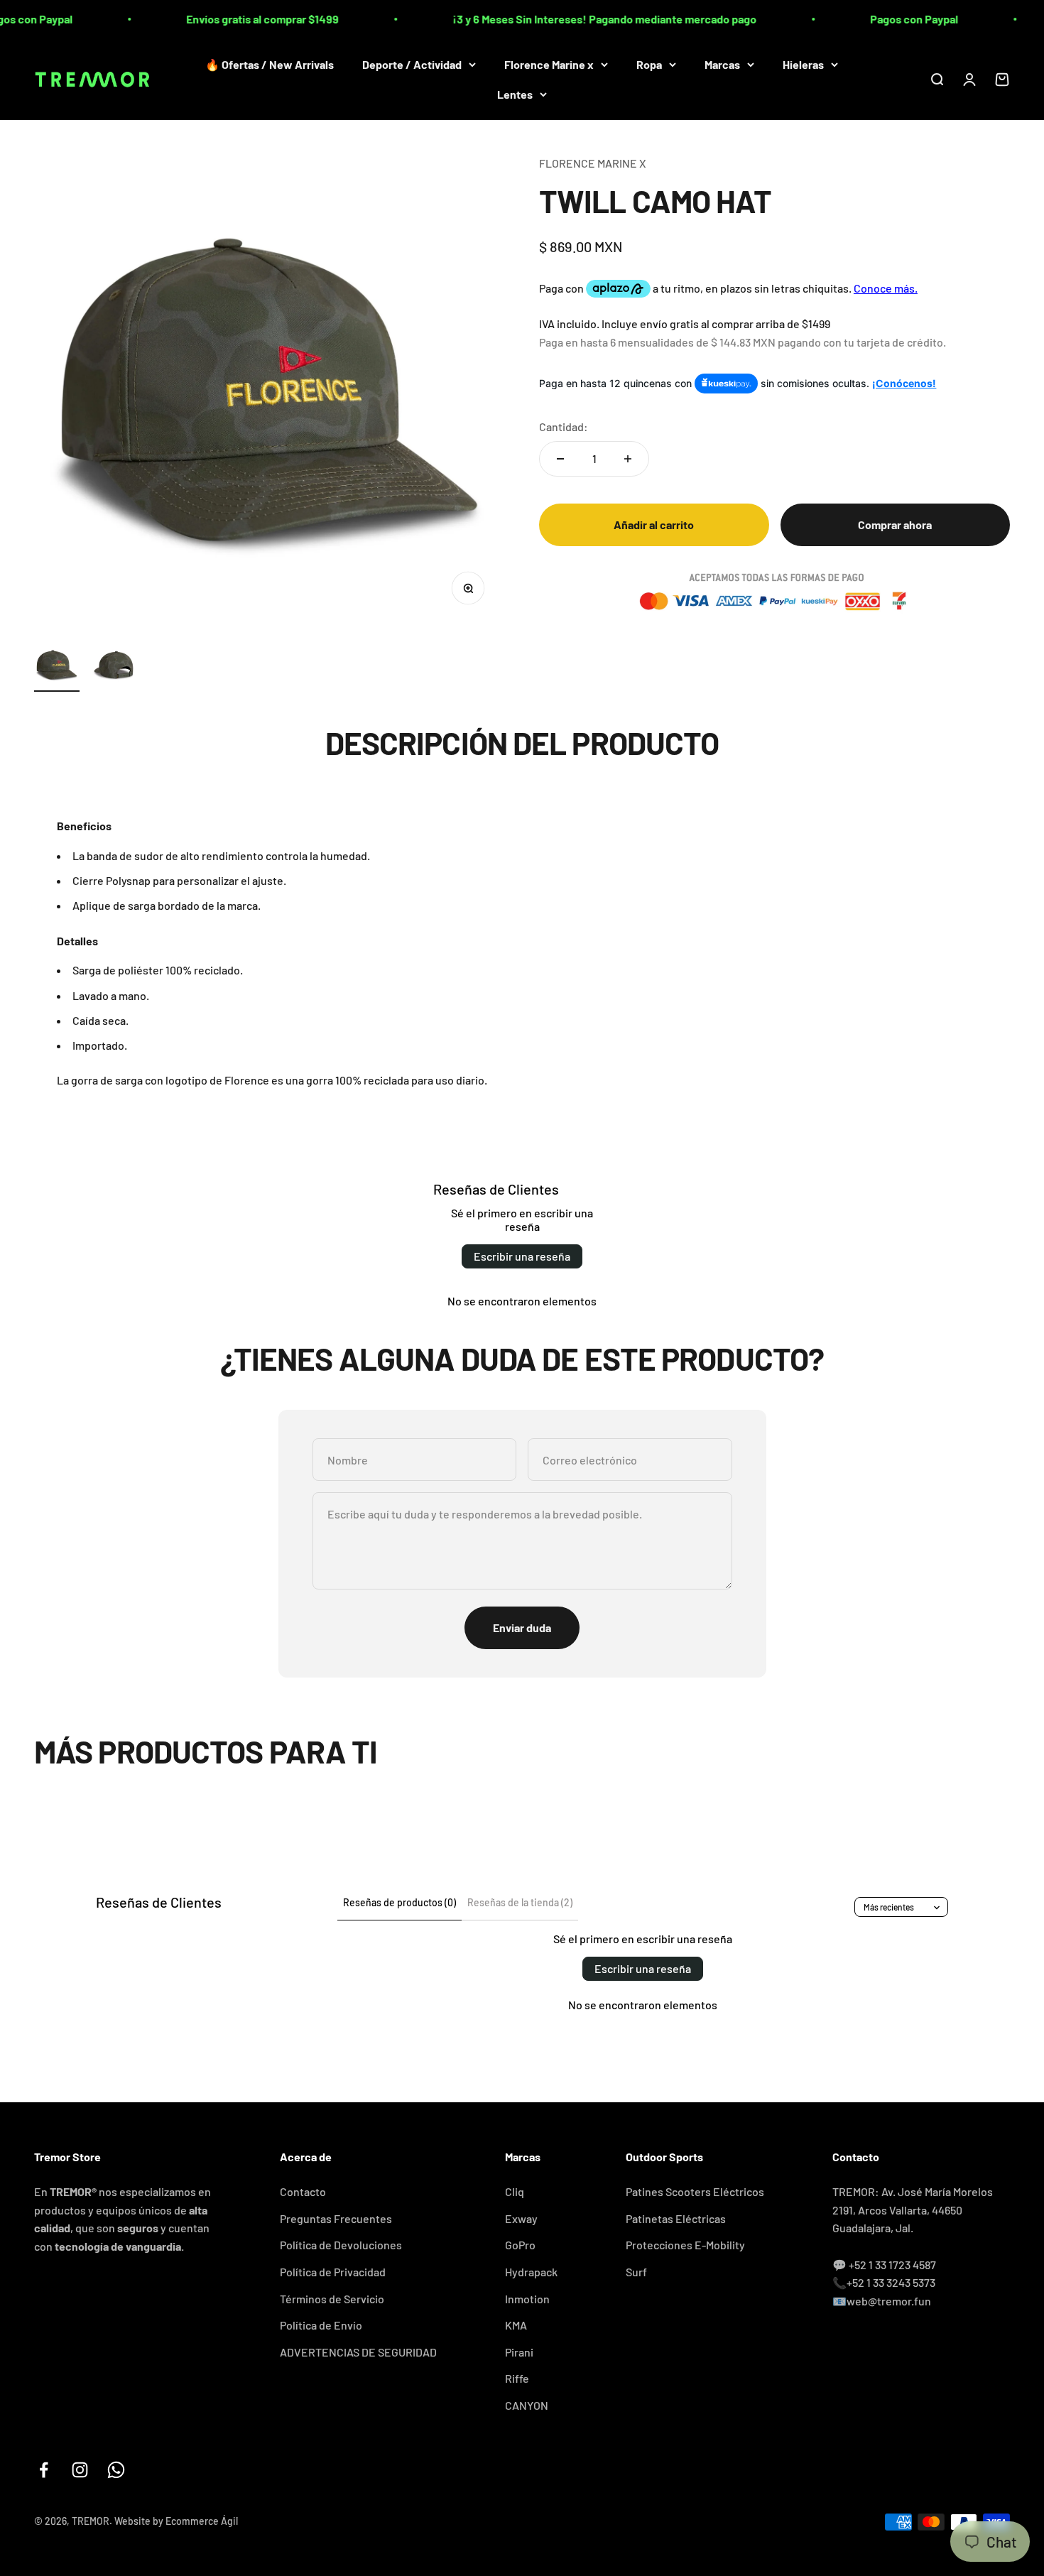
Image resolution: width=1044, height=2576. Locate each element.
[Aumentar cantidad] (628, 459)
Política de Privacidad (333, 2272)
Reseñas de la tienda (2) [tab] (520, 1902)
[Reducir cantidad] (560, 459)
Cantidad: (564, 426)
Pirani (519, 2352)
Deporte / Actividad (412, 64)
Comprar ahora (895, 524)
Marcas (722, 64)
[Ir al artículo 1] (57, 667)
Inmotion (527, 2299)
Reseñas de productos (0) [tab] (399, 1902)
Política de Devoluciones (341, 2245)
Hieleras (803, 64)
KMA (516, 2325)
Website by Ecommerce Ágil (176, 2521)
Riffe (517, 2378)
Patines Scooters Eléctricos (695, 2191)
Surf (636, 2272)
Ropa (649, 64)
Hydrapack (531, 2272)
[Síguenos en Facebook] (44, 2470)
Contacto (303, 2191)
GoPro (520, 2245)
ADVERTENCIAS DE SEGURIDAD (358, 2352)
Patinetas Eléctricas (676, 2218)
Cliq (515, 2191)
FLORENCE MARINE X (593, 163)
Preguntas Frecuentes (336, 2218)
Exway (521, 2218)
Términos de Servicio (332, 2299)
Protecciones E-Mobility (685, 2245)
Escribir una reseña (522, 1256)
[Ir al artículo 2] (114, 667)
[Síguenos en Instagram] (80, 2470)
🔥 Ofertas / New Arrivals (270, 64)
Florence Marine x (549, 64)
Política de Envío (321, 2325)
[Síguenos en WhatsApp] (116, 2470)
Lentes (515, 93)
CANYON (527, 2405)
